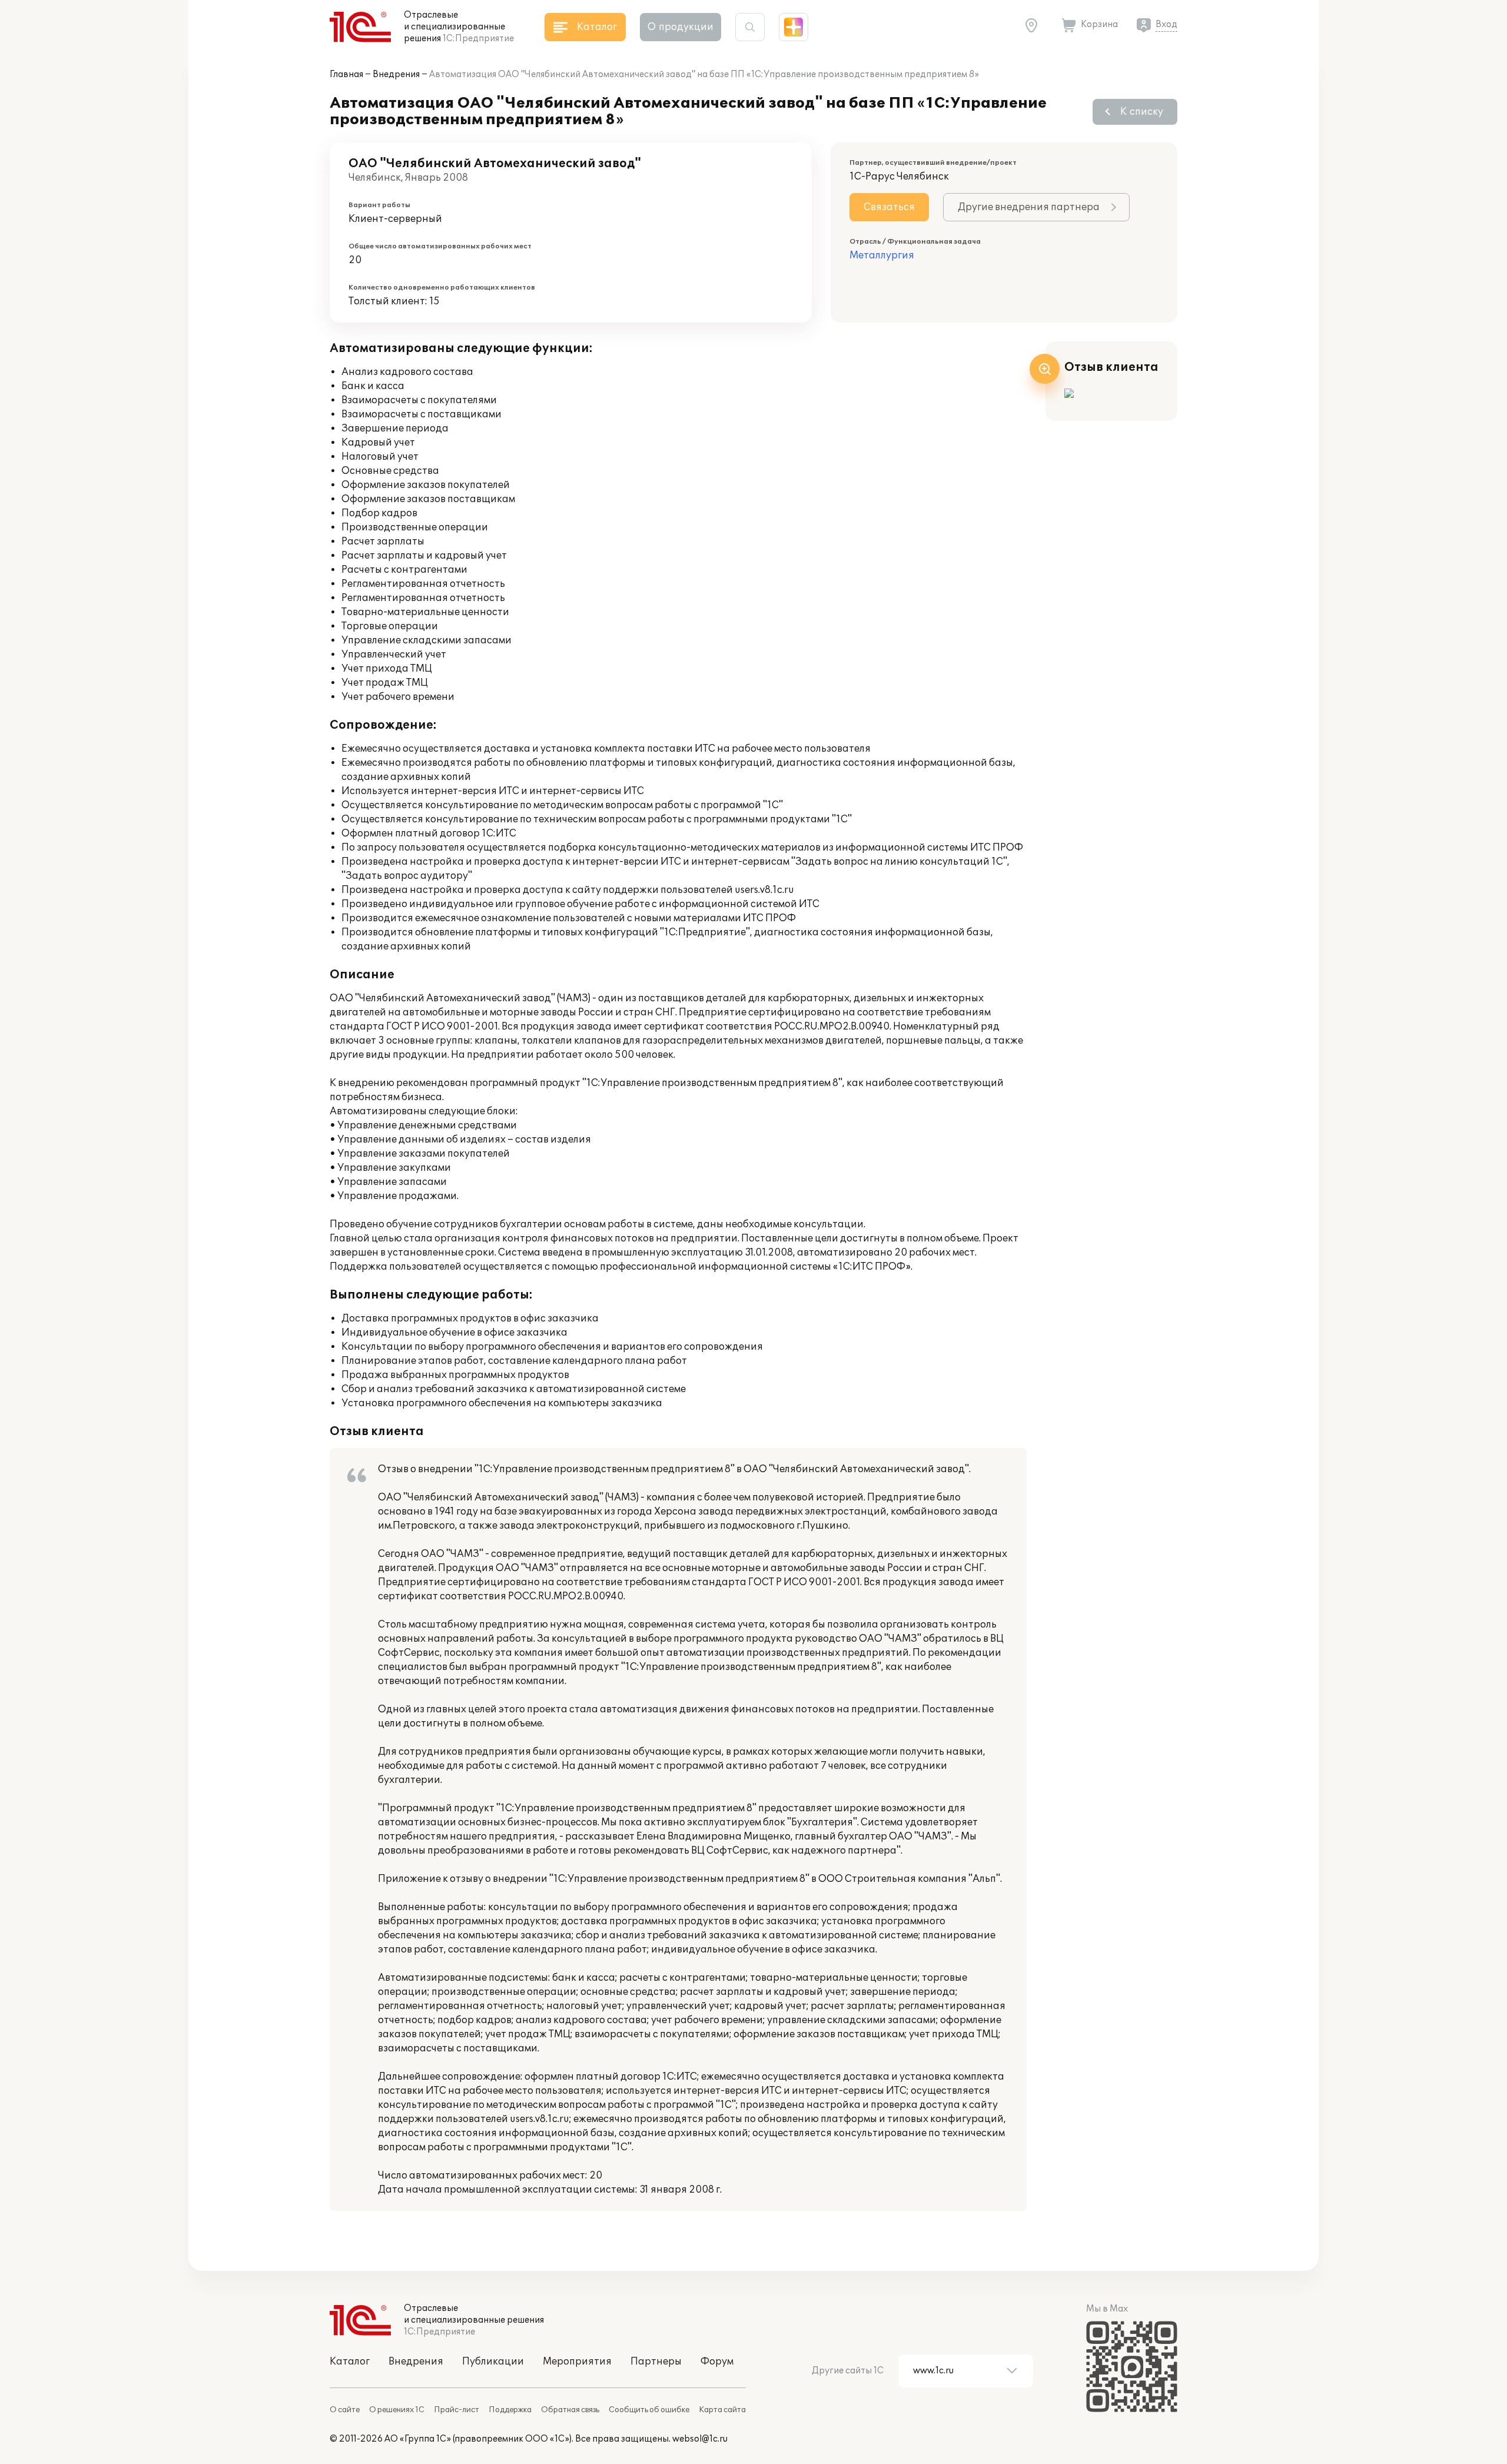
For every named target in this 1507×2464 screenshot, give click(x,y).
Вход (1166, 24)
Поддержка (510, 2410)
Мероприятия (577, 2362)
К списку (1142, 112)
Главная (346, 74)
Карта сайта (722, 2410)
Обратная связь (570, 2410)
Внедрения (396, 74)
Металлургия (882, 255)
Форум (717, 2362)
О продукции (681, 27)
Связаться (889, 207)
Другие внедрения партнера (1029, 207)
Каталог (350, 2362)
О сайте (345, 2410)
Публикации (493, 2362)
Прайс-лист (457, 2410)
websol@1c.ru (700, 2439)
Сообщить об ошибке (649, 2410)
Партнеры (656, 2362)
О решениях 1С (397, 2410)
